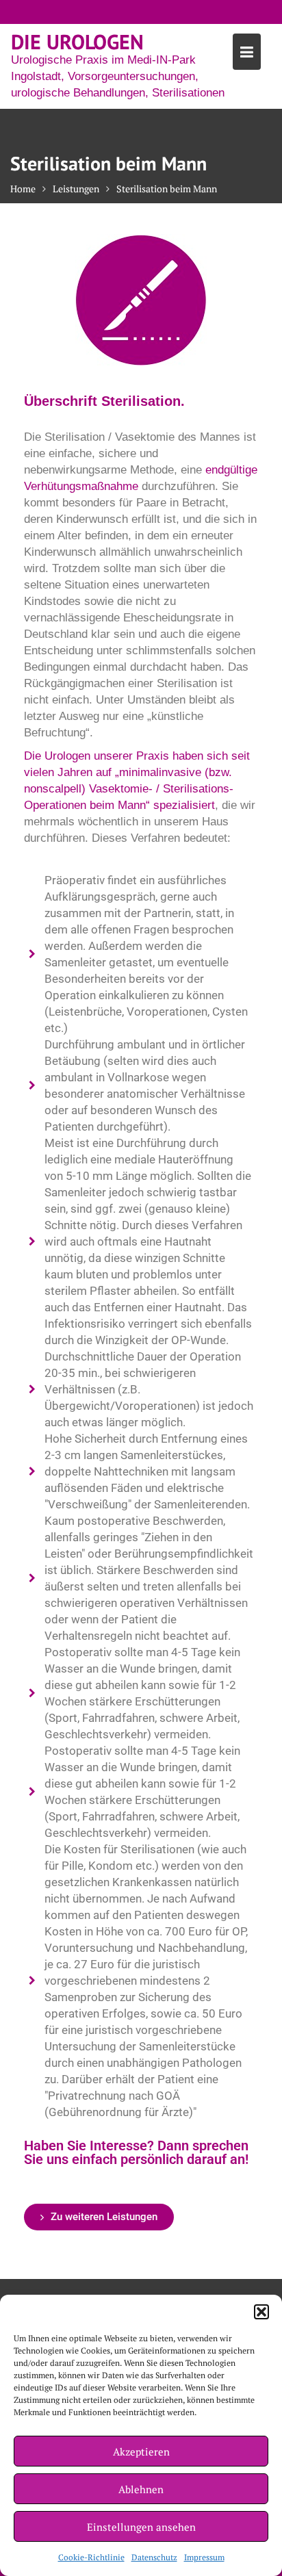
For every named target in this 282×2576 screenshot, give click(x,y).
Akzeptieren (141, 2451)
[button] (261, 2312)
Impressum (204, 2557)
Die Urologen (77, 41)
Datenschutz (154, 2557)
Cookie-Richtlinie (91, 2557)
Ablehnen (141, 2489)
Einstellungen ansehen (141, 2527)
